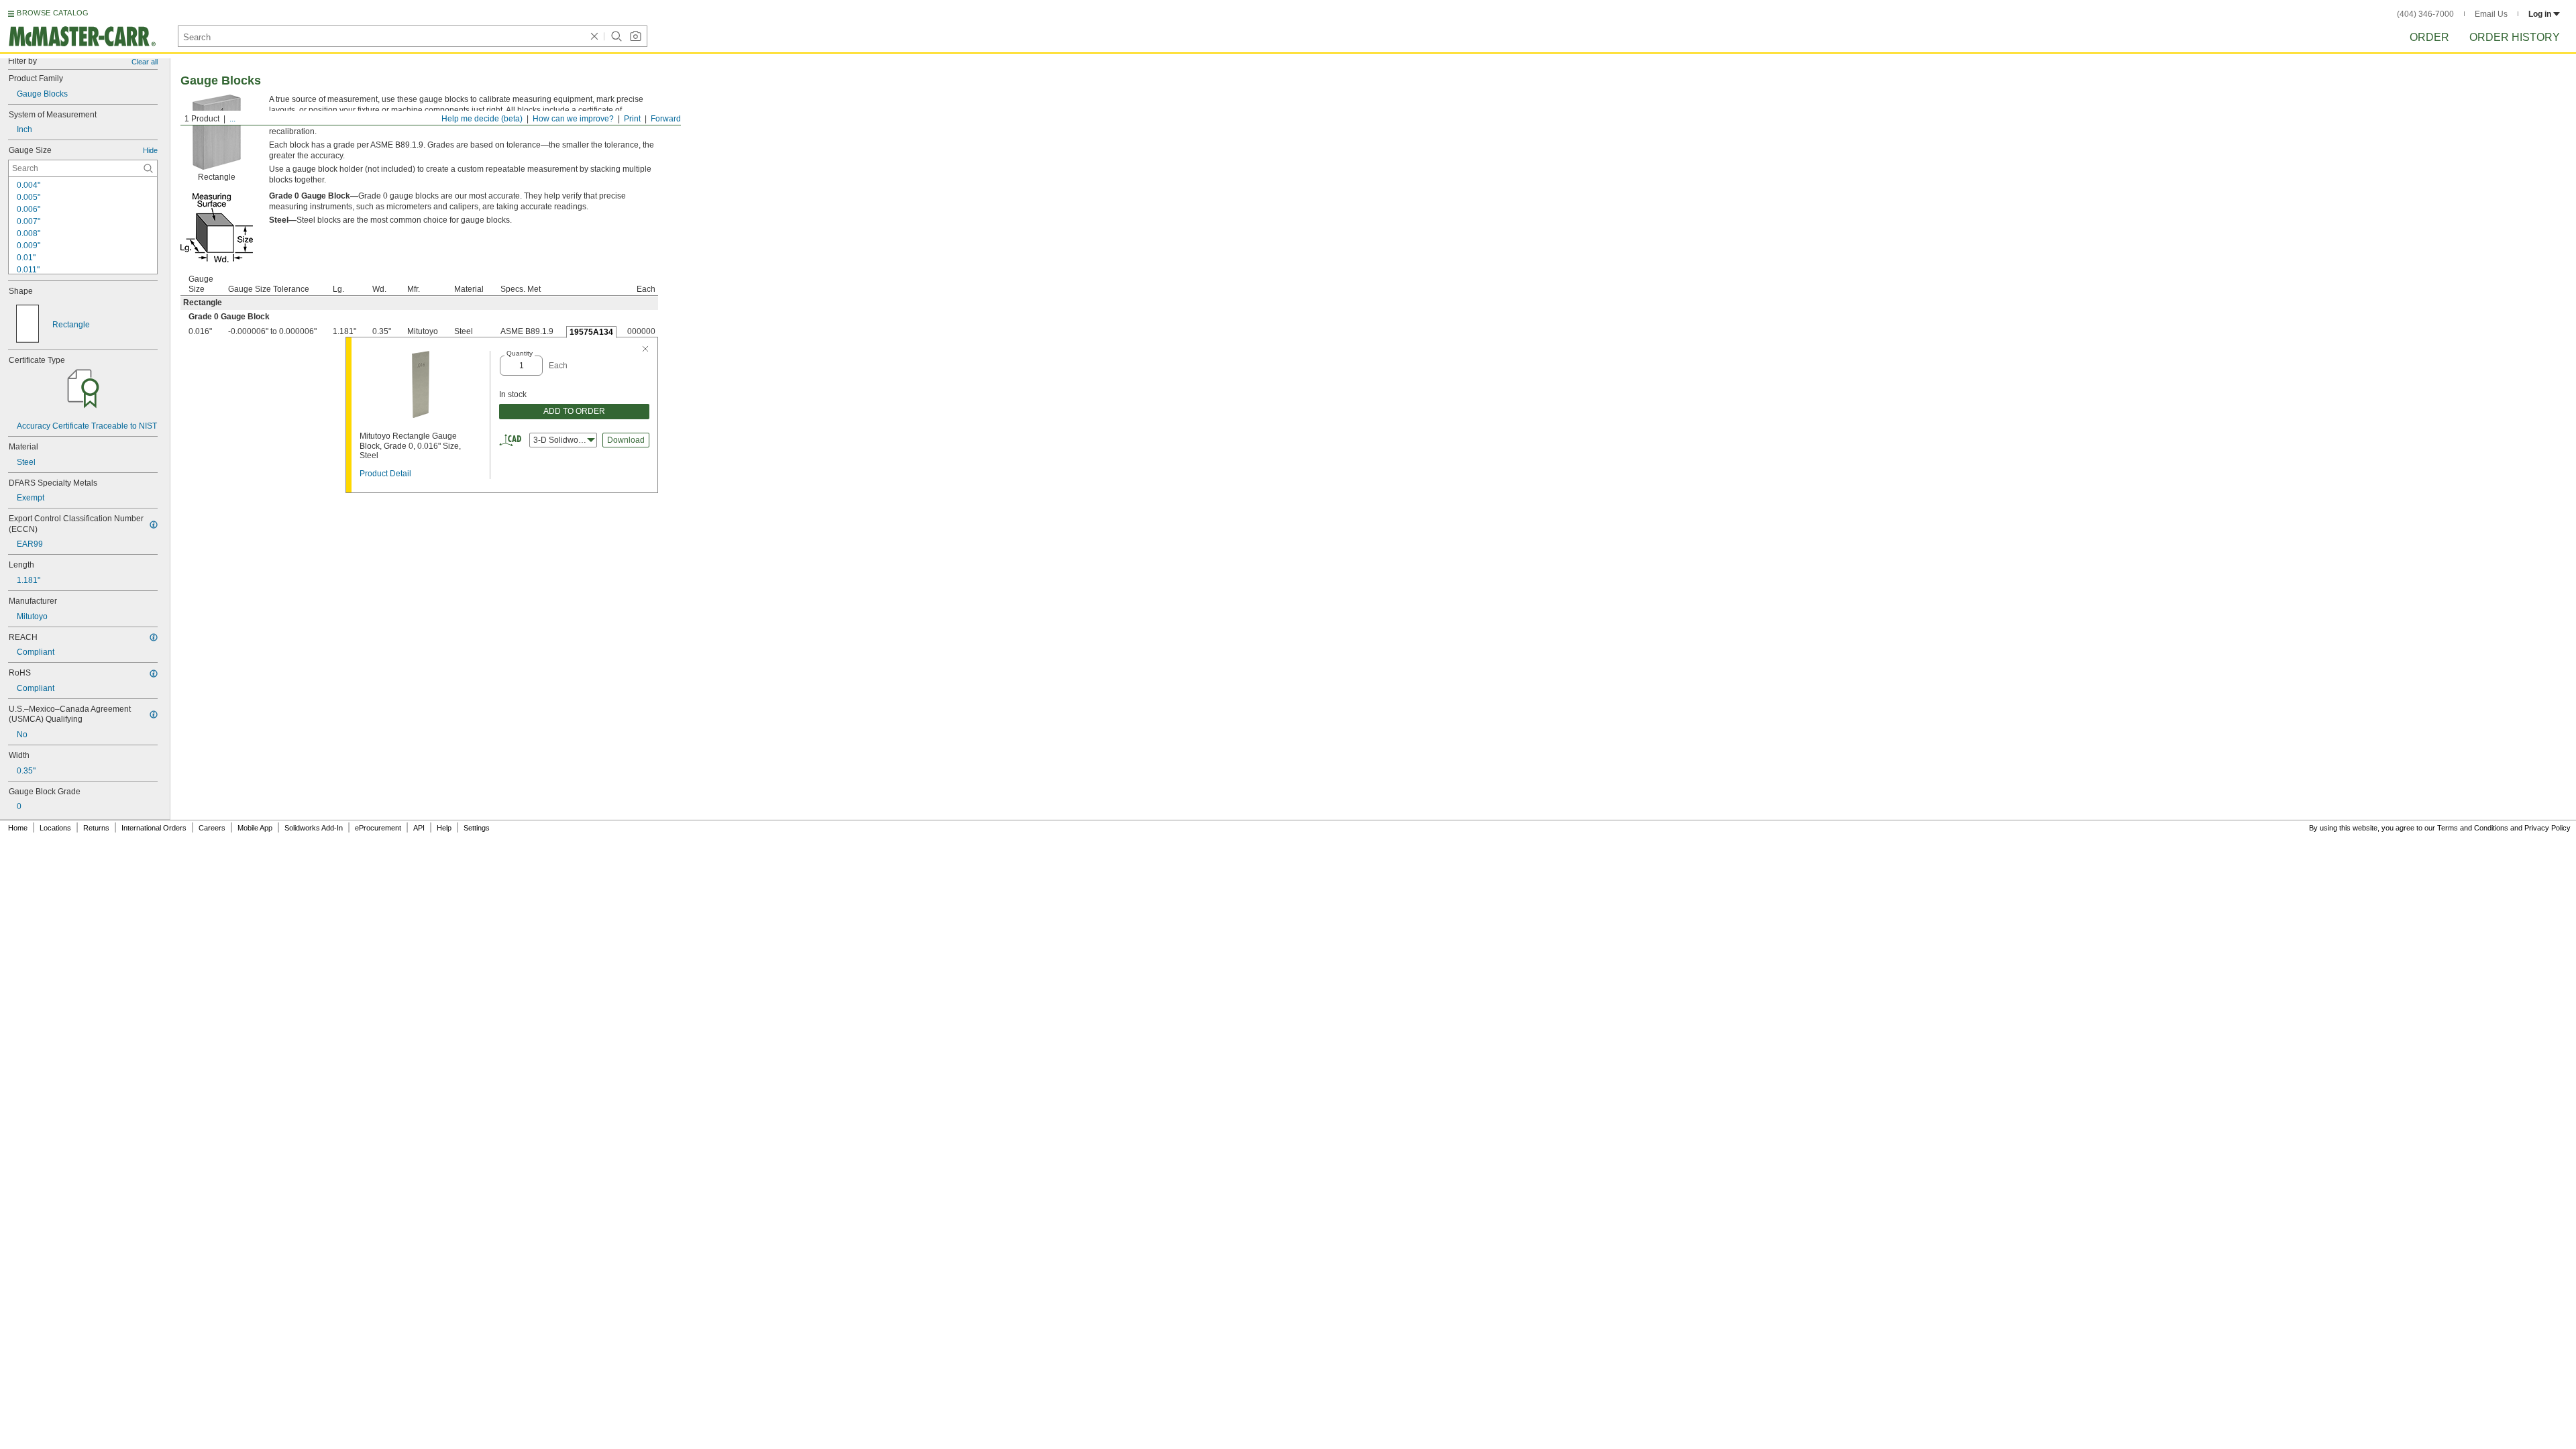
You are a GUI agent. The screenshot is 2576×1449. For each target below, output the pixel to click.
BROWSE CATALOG (53, 13)
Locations (55, 828)
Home (18, 828)
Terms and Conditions (2473, 828)
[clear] (594, 36)
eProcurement (378, 828)
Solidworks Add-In (314, 828)
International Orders (154, 828)
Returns (96, 828)
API (419, 828)
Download (626, 440)
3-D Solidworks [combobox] (561, 440)
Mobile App (255, 828)
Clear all (145, 62)
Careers (212, 828)
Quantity (520, 353)
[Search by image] (635, 36)
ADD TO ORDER (574, 411)
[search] (148, 168)
